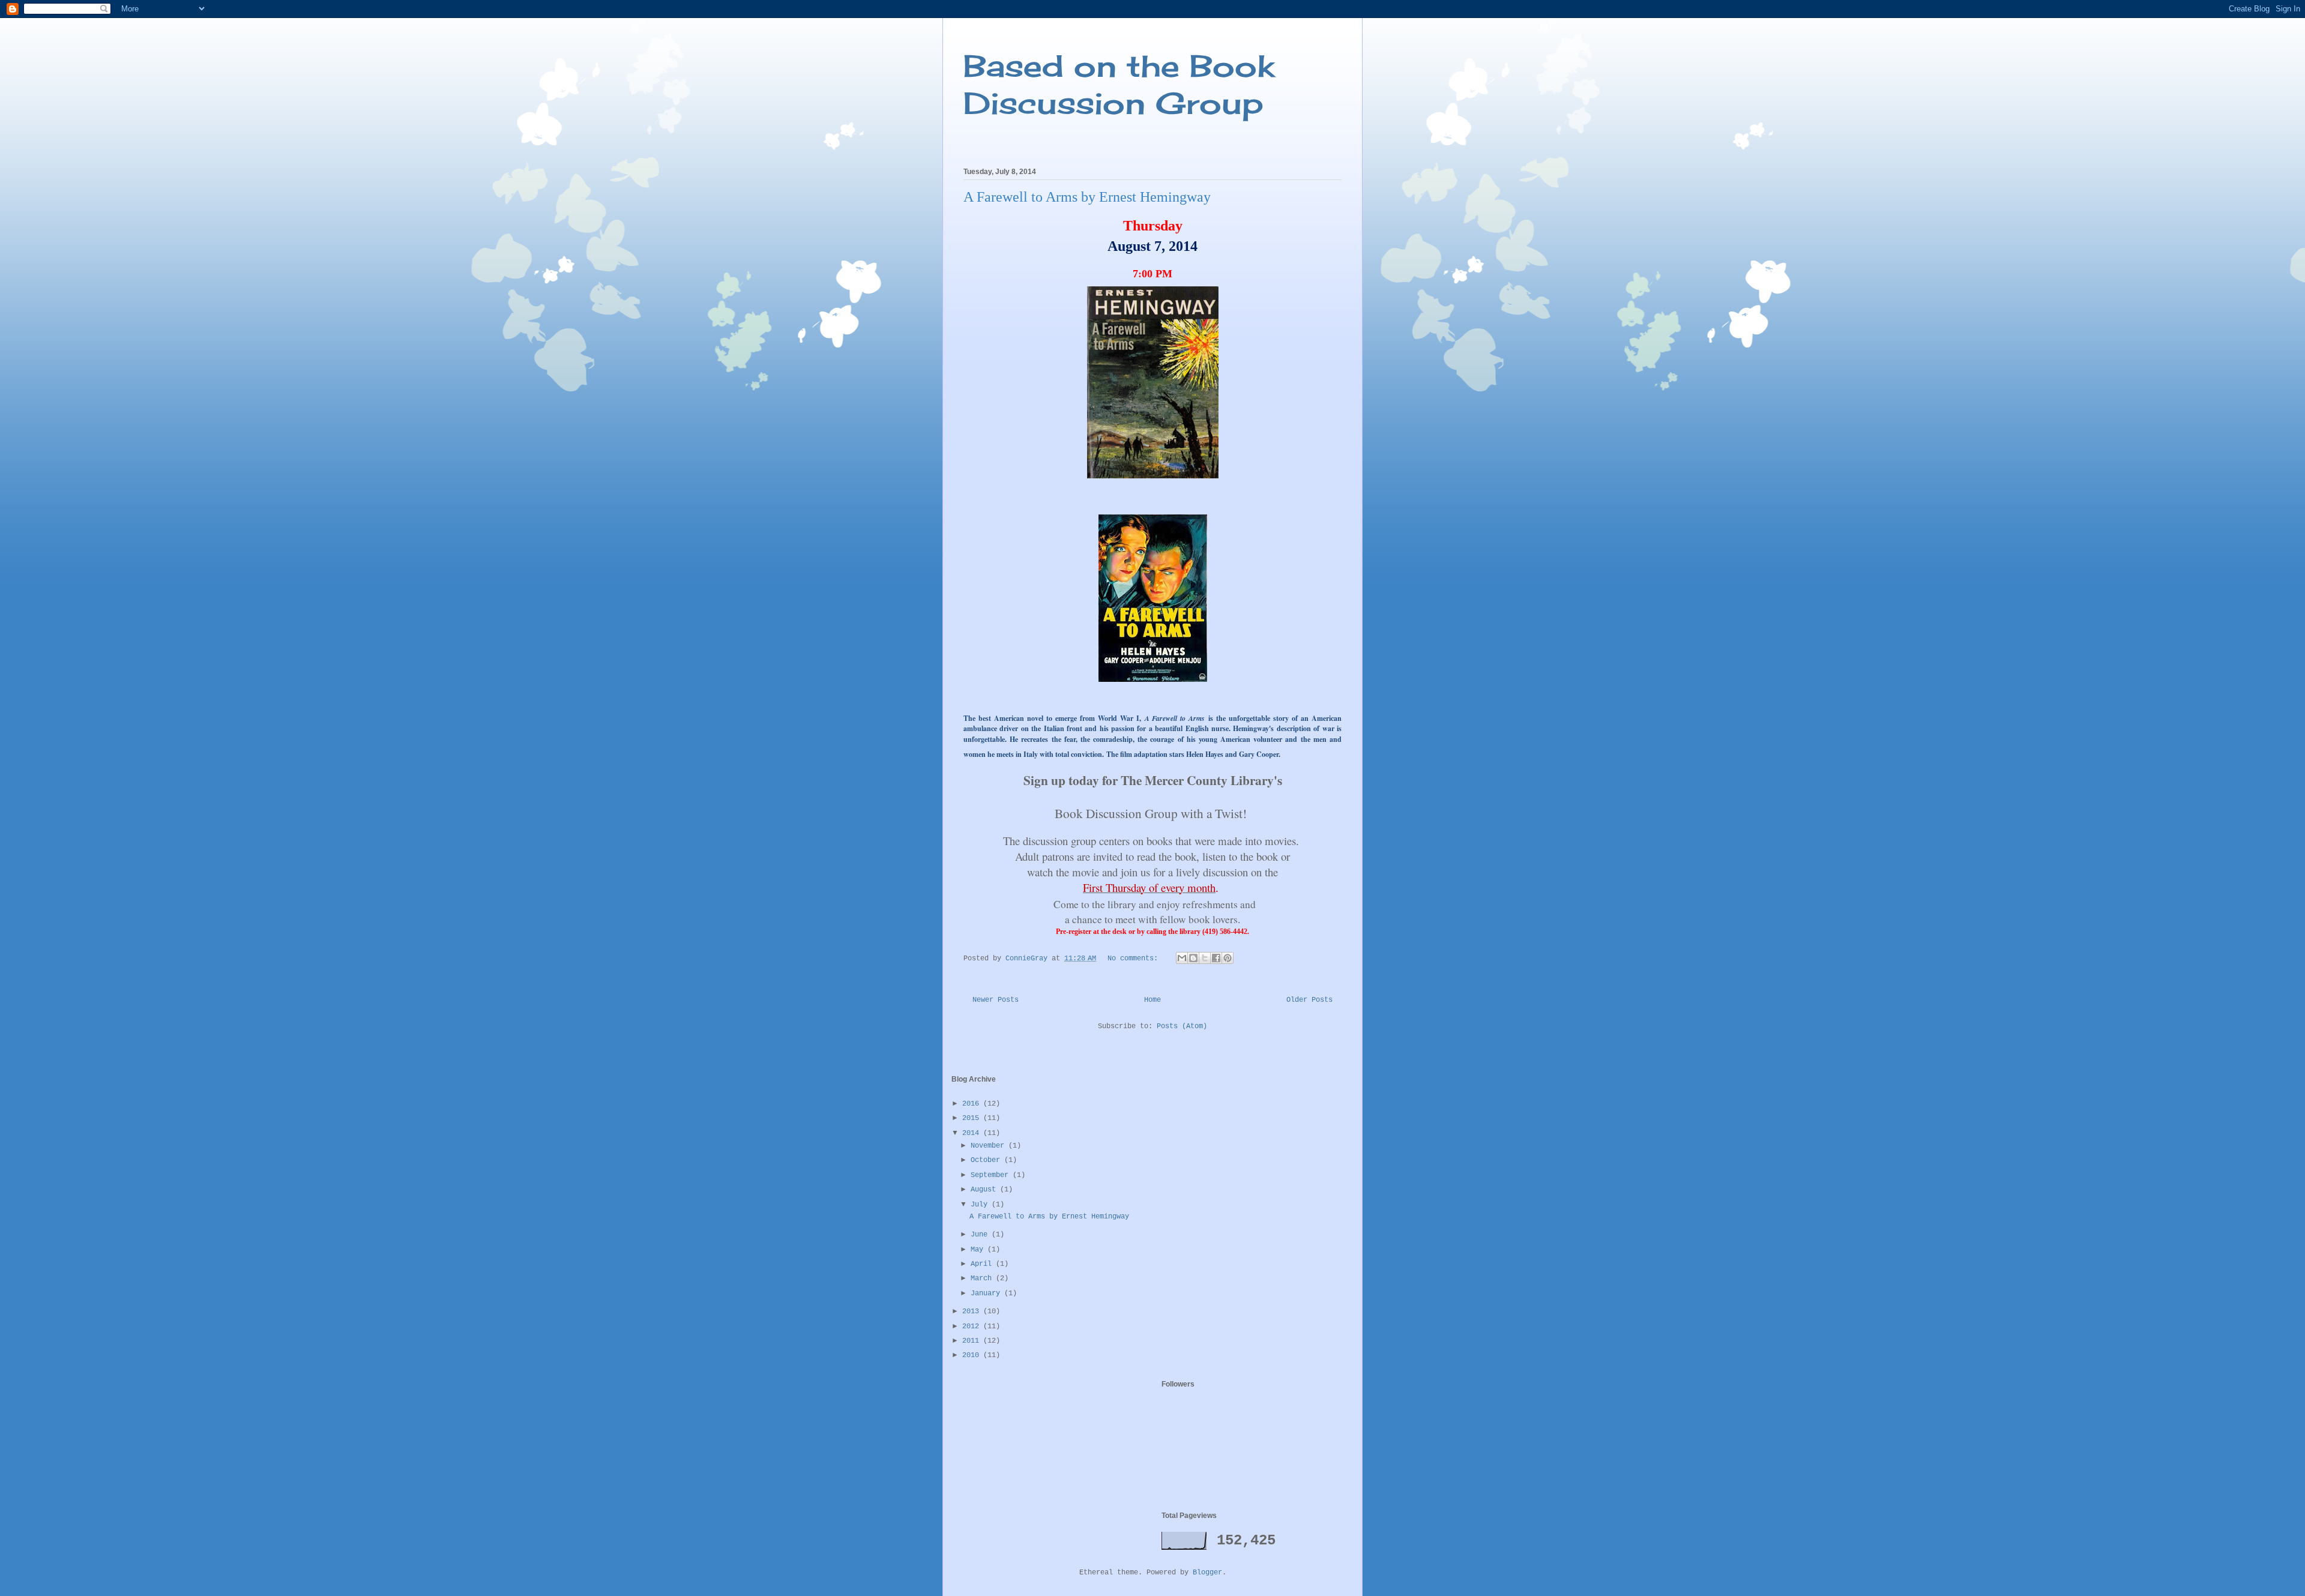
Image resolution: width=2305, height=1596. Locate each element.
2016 (973, 1104)
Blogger (1207, 1573)
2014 (973, 1133)
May (979, 1250)
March (983, 1278)
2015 (973, 1118)
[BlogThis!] (1193, 958)
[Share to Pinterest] (1228, 958)
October (987, 1160)
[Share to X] (1205, 958)
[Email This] (1182, 958)
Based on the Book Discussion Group (1119, 84)
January (987, 1293)
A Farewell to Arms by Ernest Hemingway (1087, 197)
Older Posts (1309, 1000)
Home (1152, 1000)
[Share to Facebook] (1216, 958)
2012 (973, 1326)
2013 (973, 1311)
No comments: (1135, 959)
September (992, 1175)
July (981, 1205)
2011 (973, 1341)
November (990, 1146)
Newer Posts (996, 1000)
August (985, 1190)
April (983, 1264)
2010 (973, 1355)
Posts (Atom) (1182, 1026)
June (981, 1235)
